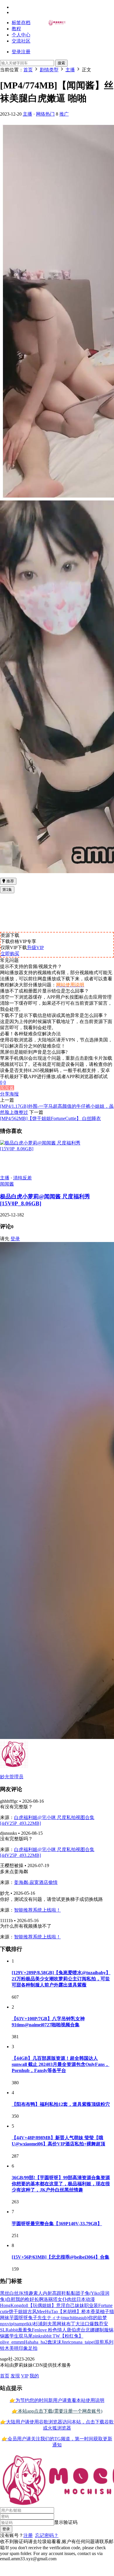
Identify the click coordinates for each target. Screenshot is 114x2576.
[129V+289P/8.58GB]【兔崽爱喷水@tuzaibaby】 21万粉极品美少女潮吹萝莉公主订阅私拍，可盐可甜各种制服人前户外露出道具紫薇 (61, 1979)
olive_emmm (12, 2342)
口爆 (89, 2324)
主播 (27, 114)
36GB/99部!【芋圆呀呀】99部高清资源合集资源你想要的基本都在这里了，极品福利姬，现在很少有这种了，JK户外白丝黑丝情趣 (61, 2184)
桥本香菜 (91, 2311)
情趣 (29, 2293)
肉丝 (72, 2299)
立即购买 (10, 954)
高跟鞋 (59, 2293)
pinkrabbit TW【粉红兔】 (58, 2336)
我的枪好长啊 (30, 2299)
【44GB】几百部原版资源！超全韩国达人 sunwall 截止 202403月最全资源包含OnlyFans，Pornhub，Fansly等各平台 (61, 2064)
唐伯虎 (74, 2330)
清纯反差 (23, 1178)
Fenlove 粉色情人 (49, 2330)
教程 (16, 29)
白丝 (14, 2293)
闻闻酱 (7, 1088)
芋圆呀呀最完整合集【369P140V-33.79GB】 (57, 2224)
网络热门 (45, 114)
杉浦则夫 (43, 2324)
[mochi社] (57, 24)
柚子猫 (107, 2311)
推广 (64, 114)
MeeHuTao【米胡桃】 (59, 2311)
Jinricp (68, 2342)
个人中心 (21, 35)
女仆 (62, 2299)
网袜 (5, 2318)
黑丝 (5, 2293)
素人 (38, 2293)
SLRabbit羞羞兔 (16, 2330)
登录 (15, 1239)
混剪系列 (104, 2342)
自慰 (11, 2299)
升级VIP (35, 948)
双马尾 (26, 2336)
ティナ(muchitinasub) (68, 2318)
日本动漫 (86, 2299)
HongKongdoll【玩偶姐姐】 (28, 2305)
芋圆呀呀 (19, 2318)
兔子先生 (37, 2318)
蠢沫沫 (54, 2342)
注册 (28, 2535)
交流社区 (21, 41)
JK (21, 2293)
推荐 (10, 881)
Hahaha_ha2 (36, 2342)
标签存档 (21, 23)
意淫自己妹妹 (70, 2305)
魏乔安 (101, 2324)
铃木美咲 (9, 2348)
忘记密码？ (47, 2535)
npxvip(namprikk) (17, 2324)
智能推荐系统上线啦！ (37, 1910)
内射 (47, 2293)
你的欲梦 (98, 2318)
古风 (32, 2311)
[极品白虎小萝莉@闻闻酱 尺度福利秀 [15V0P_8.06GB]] (57, 1149)
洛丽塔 (51, 2299)
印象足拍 (28, 2348)
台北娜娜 (90, 2330)
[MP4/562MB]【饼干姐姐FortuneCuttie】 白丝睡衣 (50, 1118)
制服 (104, 2330)
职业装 (91, 2305)
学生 (14, 2336)
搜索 (61, 63)
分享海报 (9, 1094)
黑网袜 (59, 2324)
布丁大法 (75, 2324)
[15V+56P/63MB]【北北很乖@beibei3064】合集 (61, 2257)
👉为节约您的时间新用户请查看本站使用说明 (57, 2400)
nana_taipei (84, 2342)
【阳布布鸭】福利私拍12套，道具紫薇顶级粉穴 (61, 2104)
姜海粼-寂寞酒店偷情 (36, 1882)
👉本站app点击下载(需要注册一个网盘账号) (57, 2411)
